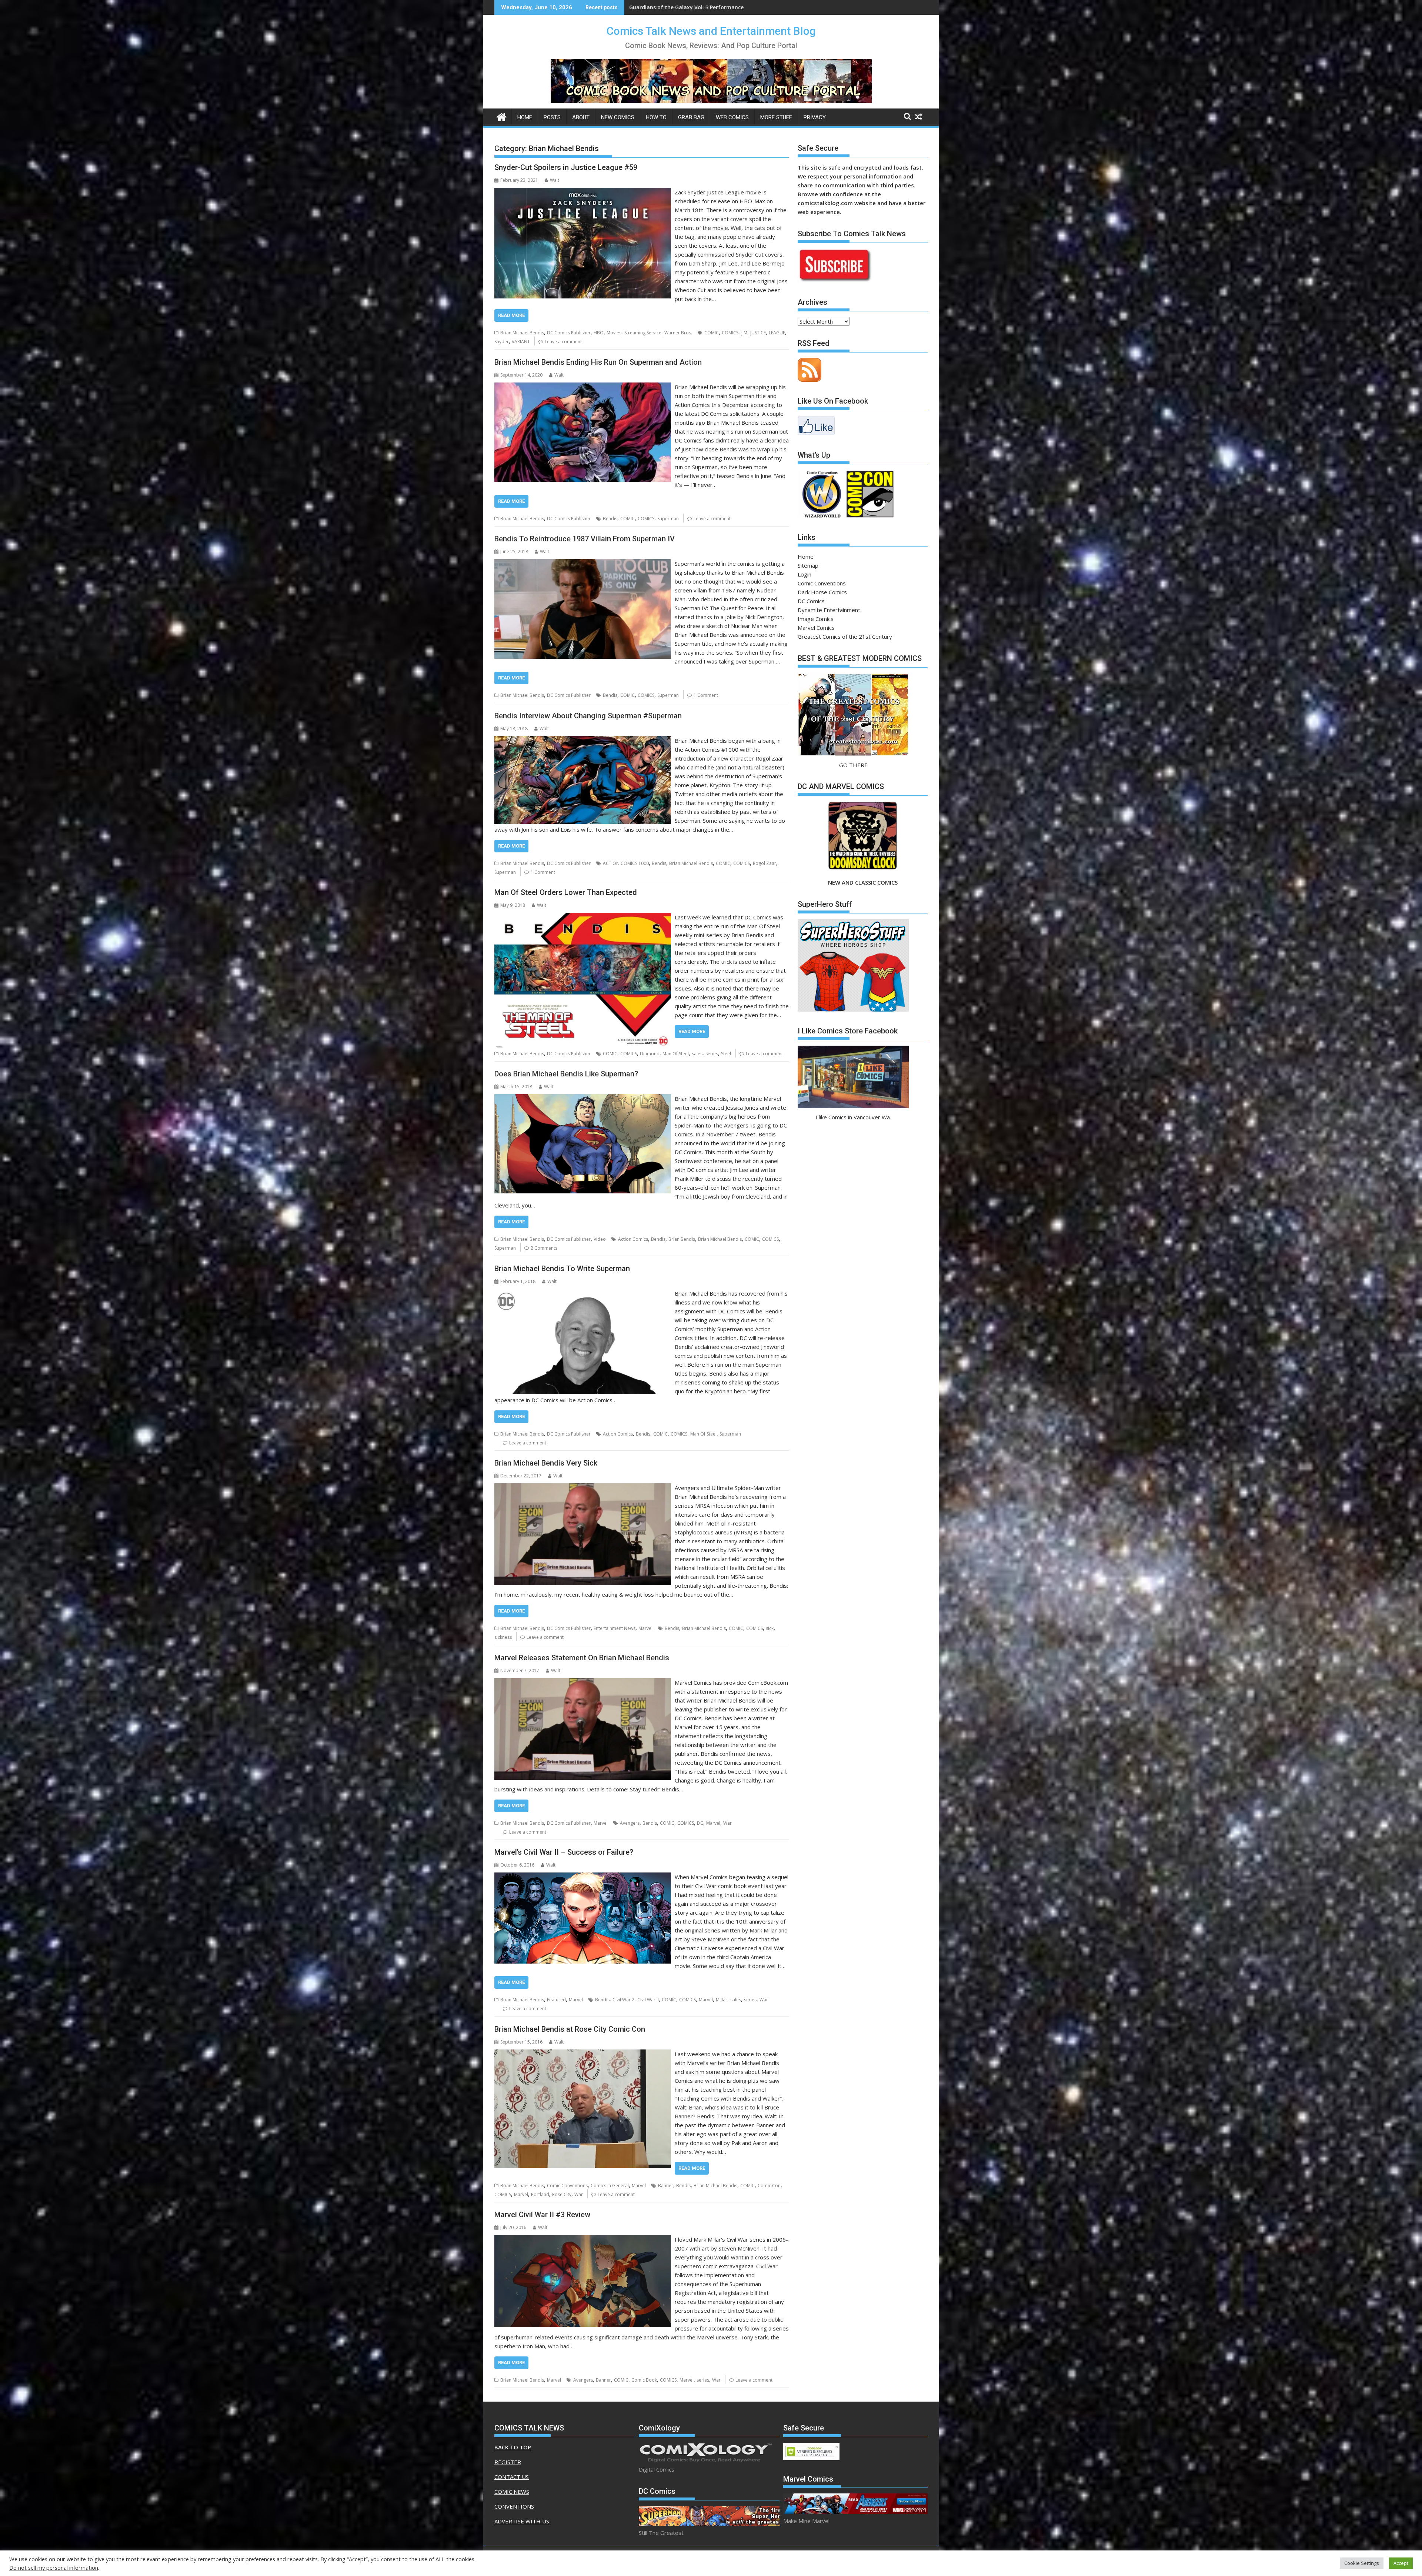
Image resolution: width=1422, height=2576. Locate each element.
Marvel (645, 1628)
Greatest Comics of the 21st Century (845, 637)
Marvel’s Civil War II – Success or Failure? (564, 1852)
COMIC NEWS (512, 2492)
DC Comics (811, 601)
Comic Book (644, 2380)
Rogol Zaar (765, 863)
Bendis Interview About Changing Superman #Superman (588, 716)
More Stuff (776, 117)
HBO (599, 333)
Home (525, 117)
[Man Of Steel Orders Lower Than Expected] (583, 917)
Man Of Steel (676, 1054)
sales (697, 1054)
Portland (540, 2194)
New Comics (618, 117)
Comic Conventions (567, 2186)
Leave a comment (563, 342)
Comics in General (610, 2186)
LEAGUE (777, 333)
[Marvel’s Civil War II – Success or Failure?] (583, 1877)
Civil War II (648, 2000)
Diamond (650, 1054)
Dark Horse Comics (822, 592)
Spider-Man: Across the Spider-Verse (676, 7)
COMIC (712, 333)
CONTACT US (512, 2477)
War (727, 1823)
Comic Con (769, 2186)
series (712, 1054)
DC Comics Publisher (569, 333)
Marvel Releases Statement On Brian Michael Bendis (582, 1658)
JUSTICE (758, 333)
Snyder (502, 342)
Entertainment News (615, 1628)
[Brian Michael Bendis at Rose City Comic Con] (583, 2054)
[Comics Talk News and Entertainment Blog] (502, 116)
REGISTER (508, 2462)
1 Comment (706, 695)
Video (600, 1239)
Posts (552, 117)
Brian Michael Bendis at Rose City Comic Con (570, 2029)
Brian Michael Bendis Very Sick (546, 1463)
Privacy (815, 117)
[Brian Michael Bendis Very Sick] (583, 1488)
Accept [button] (1401, 2563)
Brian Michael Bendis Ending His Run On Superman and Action (598, 362)
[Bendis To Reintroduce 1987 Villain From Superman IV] (583, 564)
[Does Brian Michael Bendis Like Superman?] (583, 1099)
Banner (666, 2186)
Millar (722, 2000)
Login (805, 574)
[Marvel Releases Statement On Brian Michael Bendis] (583, 1683)
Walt (555, 180)
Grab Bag (691, 117)
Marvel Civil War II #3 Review (542, 2215)
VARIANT (521, 342)
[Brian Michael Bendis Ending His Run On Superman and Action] (583, 387)
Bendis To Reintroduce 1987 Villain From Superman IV (585, 539)
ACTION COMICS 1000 (626, 863)
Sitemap (808, 565)
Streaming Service (643, 333)
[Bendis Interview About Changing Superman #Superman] (583, 741)
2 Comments (544, 1248)
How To (656, 117)
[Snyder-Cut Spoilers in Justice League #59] (583, 192)
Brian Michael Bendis (522, 333)
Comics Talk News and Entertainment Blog (711, 31)
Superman (668, 519)
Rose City (562, 2194)
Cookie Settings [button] (1362, 2563)
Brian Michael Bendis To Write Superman (562, 1269)
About (581, 117)
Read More (511, 315)
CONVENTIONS (514, 2506)
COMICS (730, 333)
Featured (556, 2000)
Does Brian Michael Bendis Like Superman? (566, 1074)
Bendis (610, 519)
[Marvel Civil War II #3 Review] (583, 2239)
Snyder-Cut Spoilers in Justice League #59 (566, 167)
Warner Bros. (678, 333)
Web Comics (732, 117)
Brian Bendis (682, 1239)
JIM (744, 333)
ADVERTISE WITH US (522, 2521)
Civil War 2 (623, 2000)
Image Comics (816, 619)
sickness (503, 1637)
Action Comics (633, 1239)
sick (770, 1628)
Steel (726, 1054)
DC (700, 1823)
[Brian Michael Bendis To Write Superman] (583, 1293)
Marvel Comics (816, 628)
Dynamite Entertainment (829, 610)
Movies (614, 333)
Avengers (630, 1823)
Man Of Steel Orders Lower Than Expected (566, 892)
